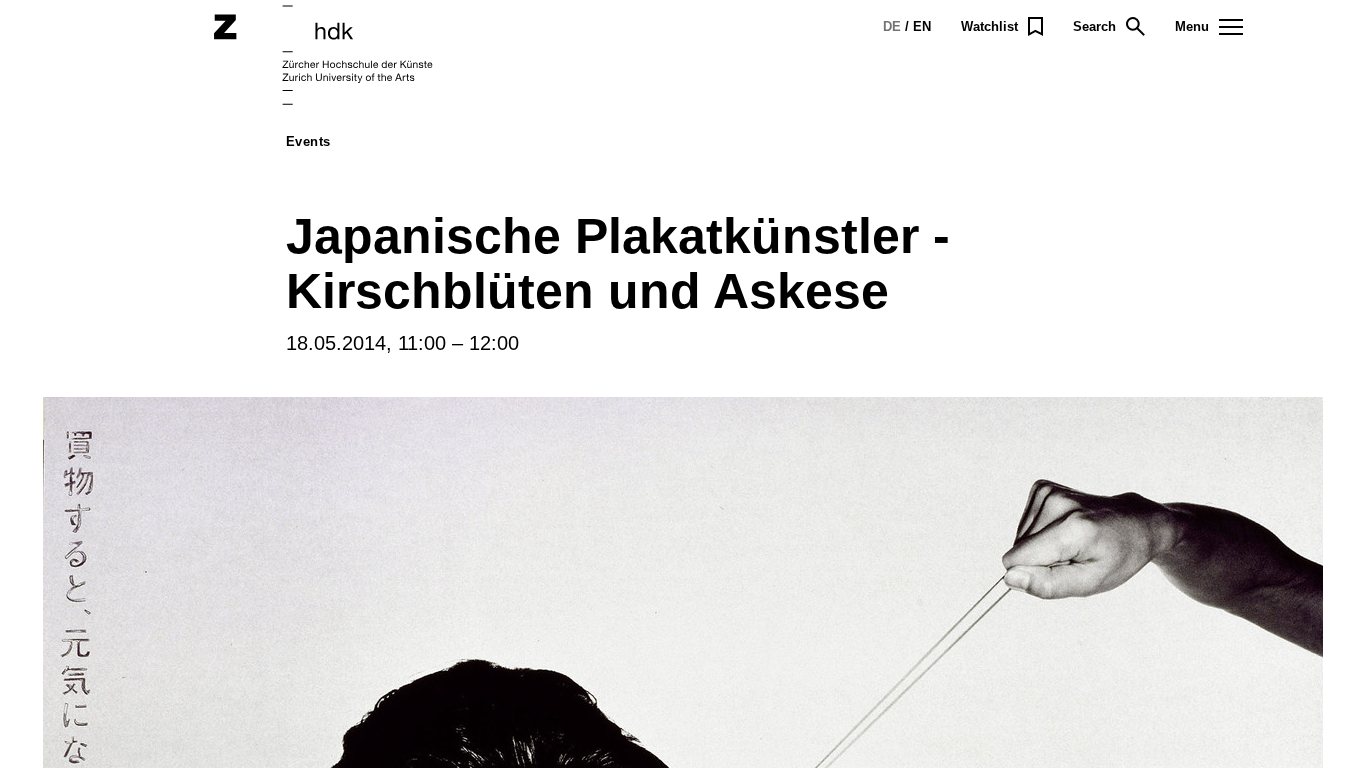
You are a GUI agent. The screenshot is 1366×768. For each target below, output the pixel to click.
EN (922, 26)
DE (892, 26)
